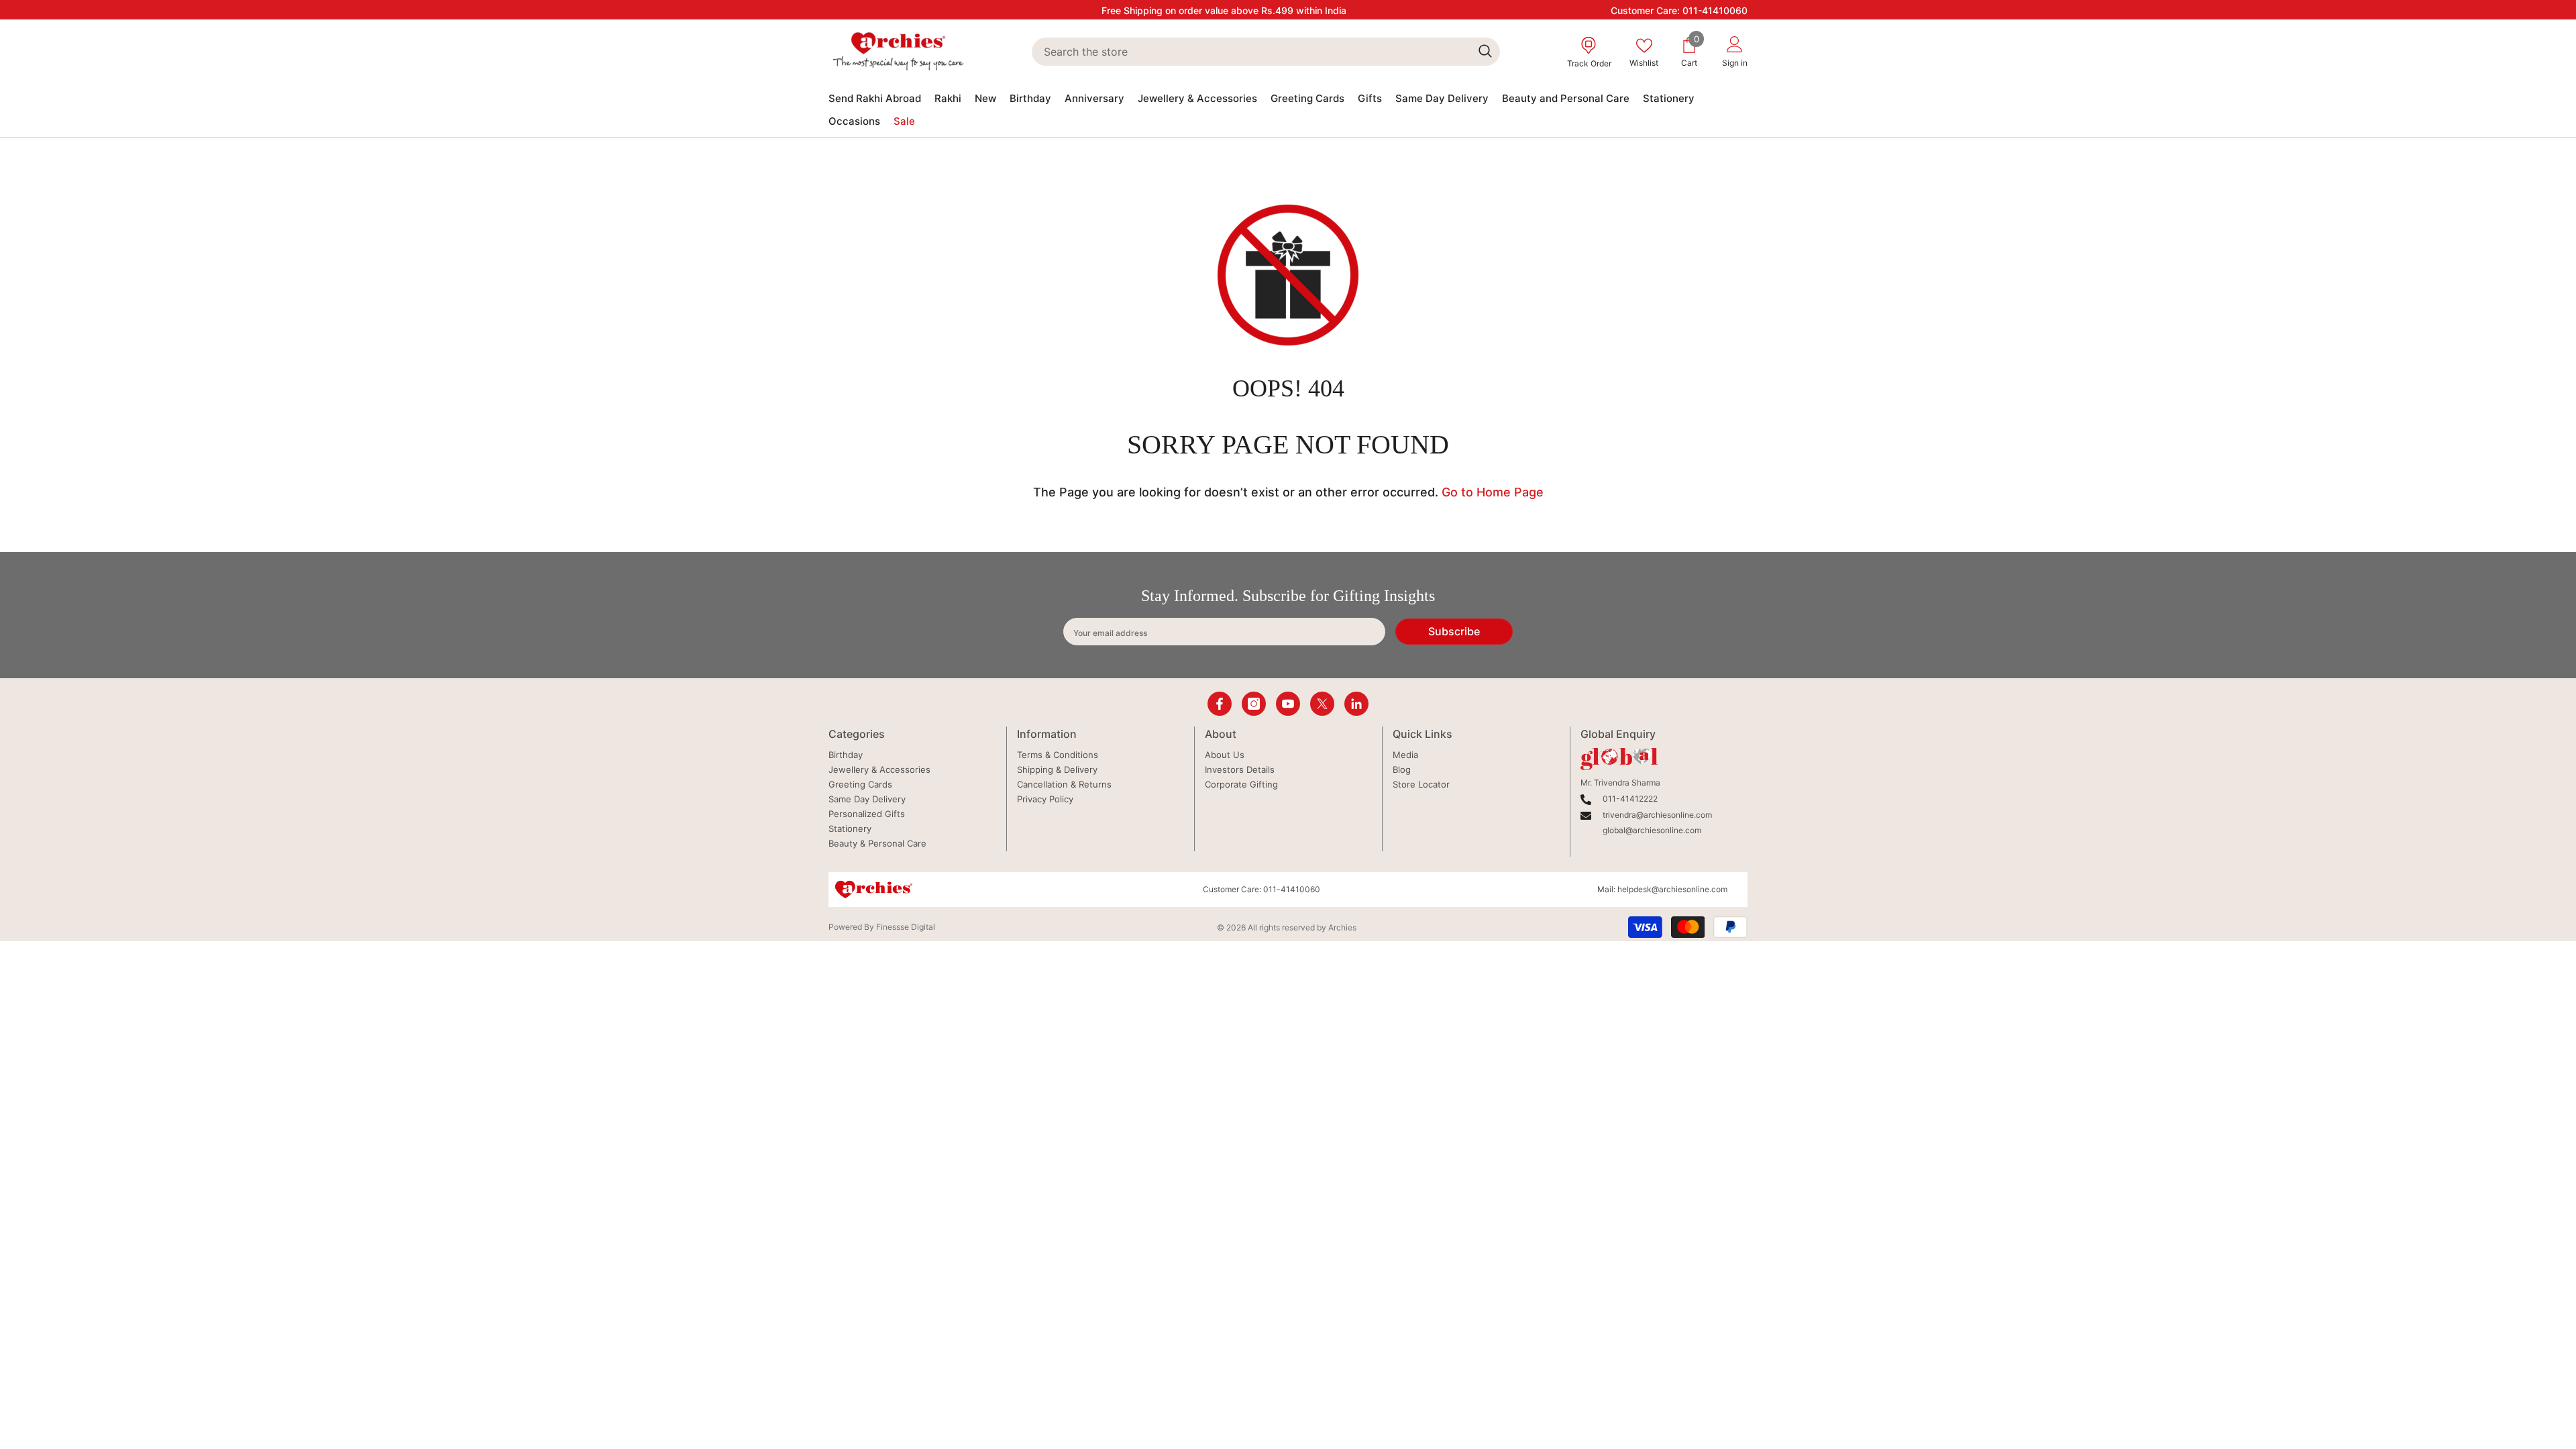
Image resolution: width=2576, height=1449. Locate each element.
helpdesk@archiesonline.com (1672, 889)
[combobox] (1251, 52)
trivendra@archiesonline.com (1657, 815)
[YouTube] (1288, 704)
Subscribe (1454, 631)
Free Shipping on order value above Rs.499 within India (1224, 10)
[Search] (1266, 52)
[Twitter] (1322, 704)
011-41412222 (1630, 799)
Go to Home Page (1493, 492)
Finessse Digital (906, 927)
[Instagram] (1254, 704)
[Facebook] (1220, 704)
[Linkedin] (1356, 704)
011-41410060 (1715, 10)
